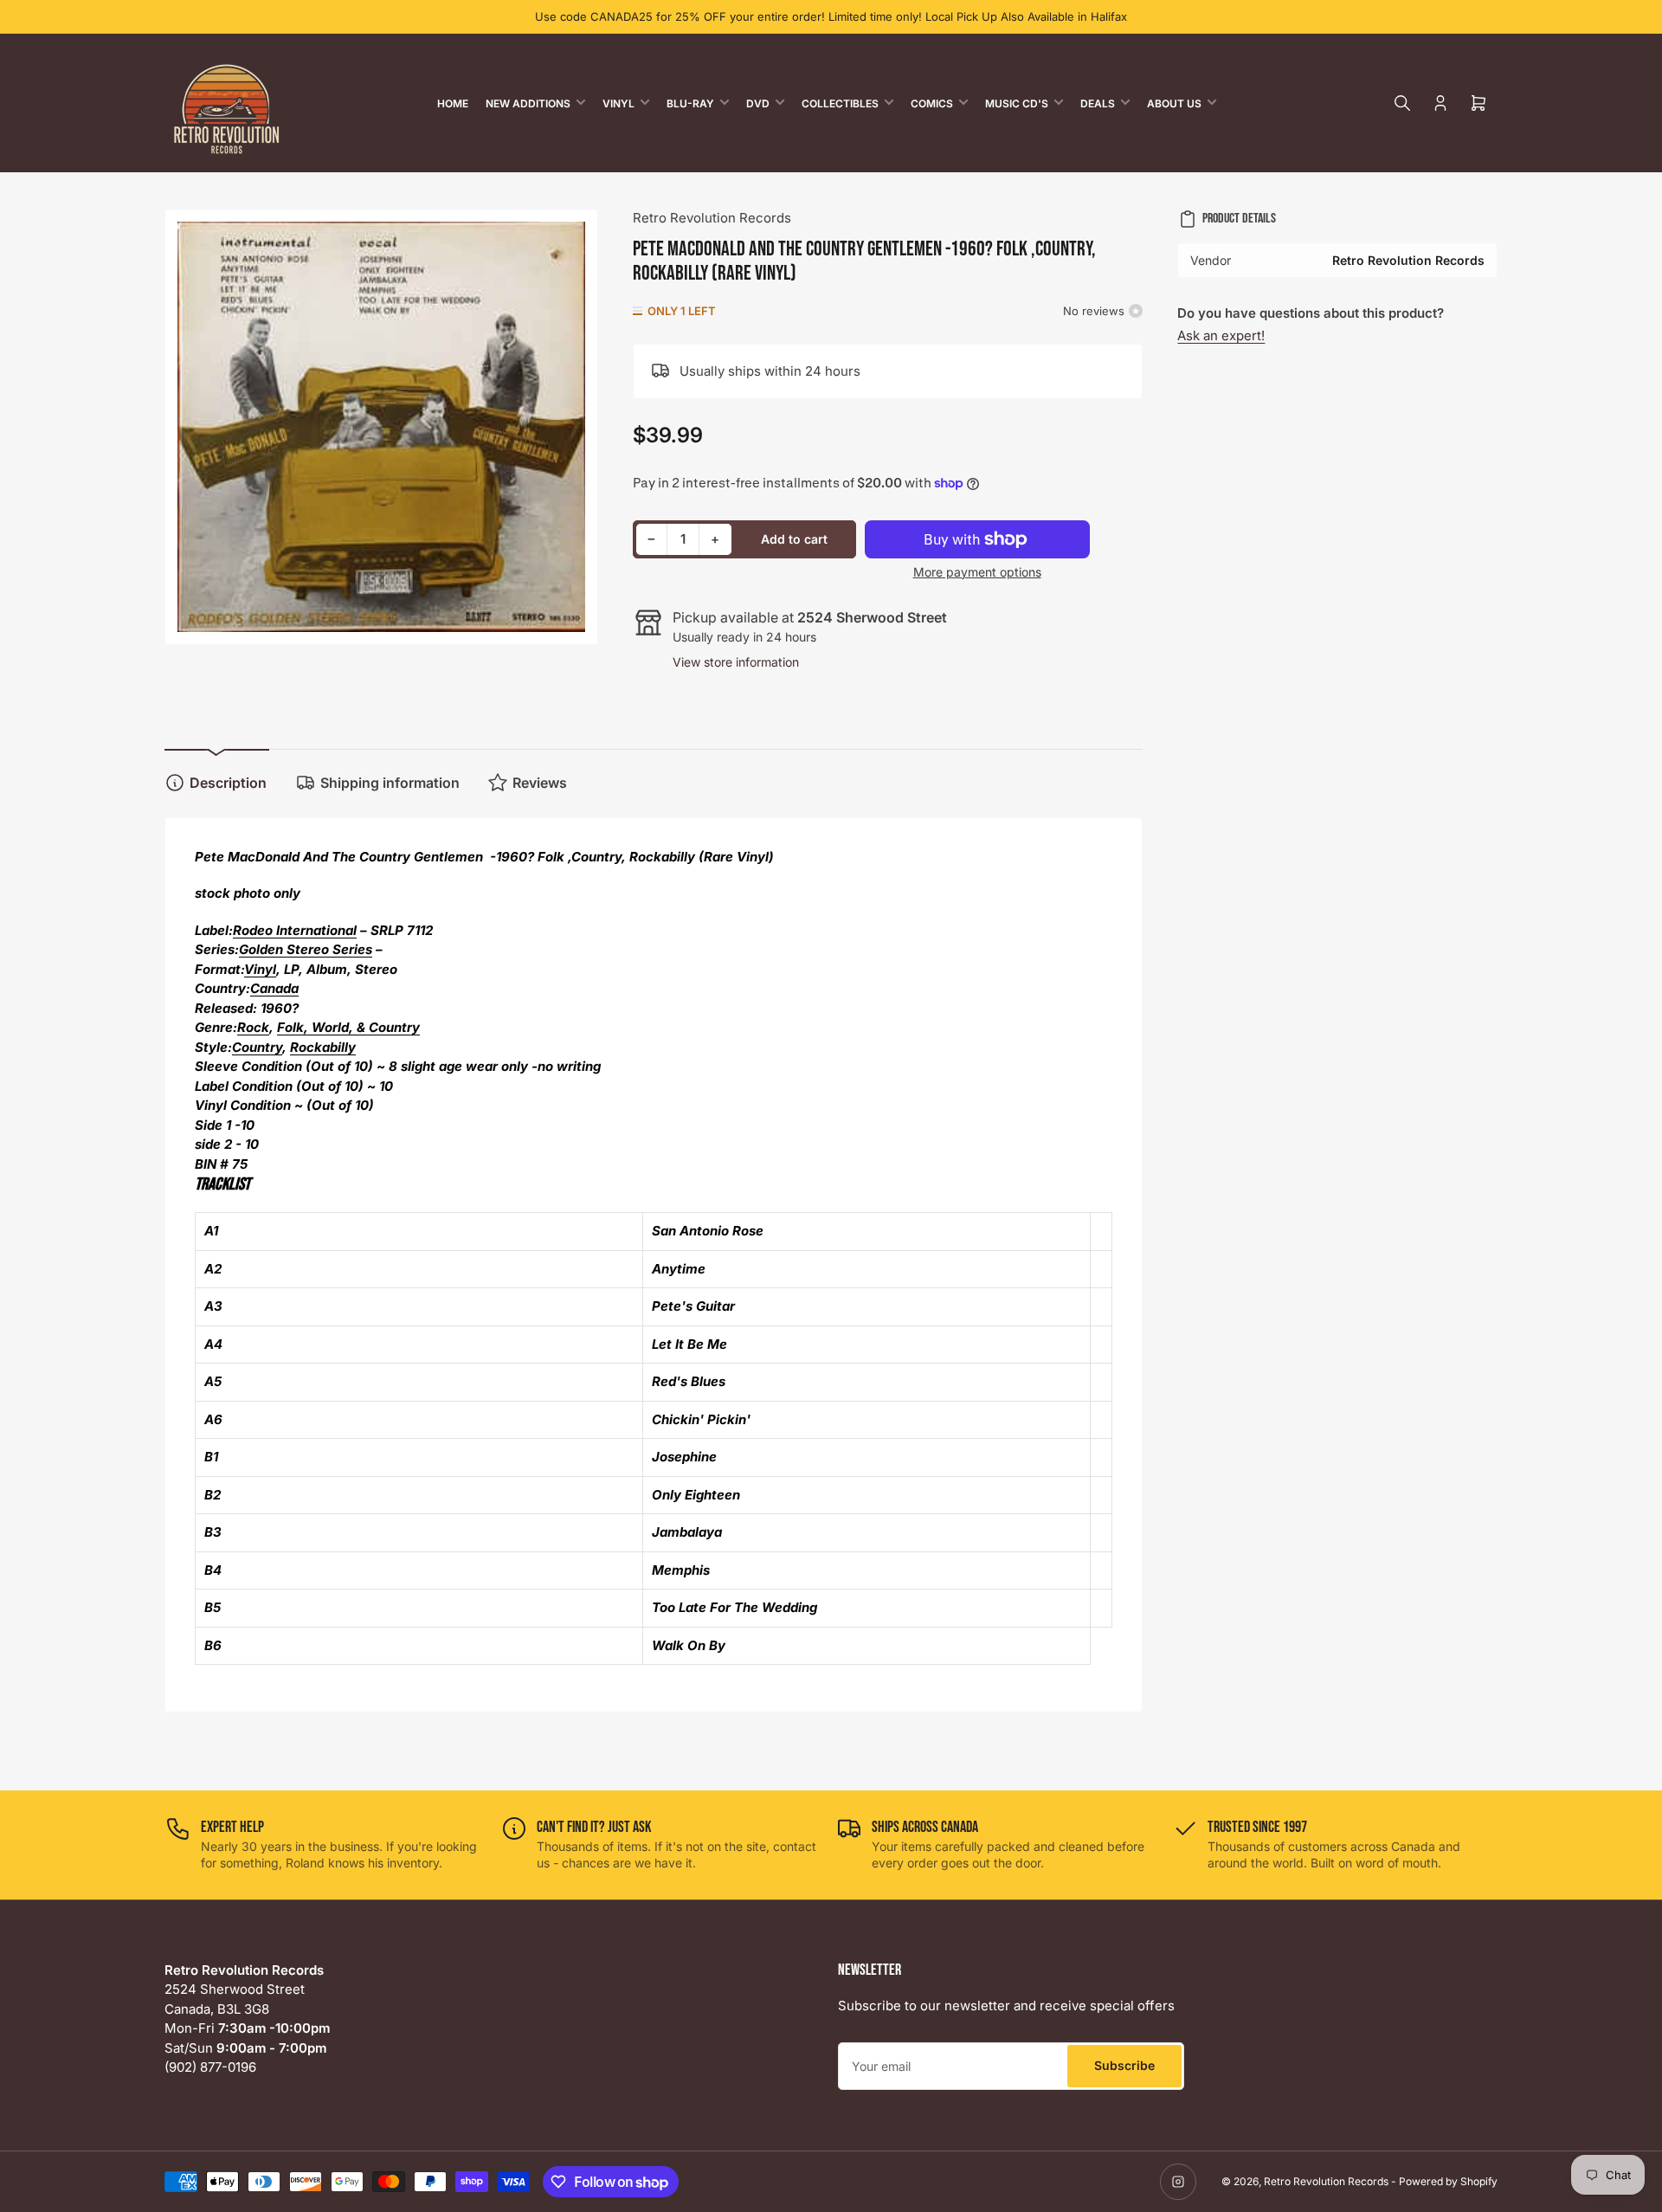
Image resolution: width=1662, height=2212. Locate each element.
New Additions (528, 103)
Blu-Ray (690, 103)
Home (453, 103)
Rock (253, 1027)
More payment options (977, 572)
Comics (932, 103)
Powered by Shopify (1448, 2181)
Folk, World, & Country (348, 1027)
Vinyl (618, 103)
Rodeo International (295, 930)
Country (257, 1047)
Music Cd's (1017, 103)
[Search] (1402, 103)
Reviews (540, 783)
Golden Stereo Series (306, 949)
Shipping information (390, 783)
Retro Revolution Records (712, 218)
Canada (274, 988)
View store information (736, 662)
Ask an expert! (1221, 335)
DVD (758, 103)
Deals (1098, 103)
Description (228, 783)
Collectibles (840, 103)
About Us (1174, 103)
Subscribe (1124, 2065)
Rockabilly (323, 1047)
